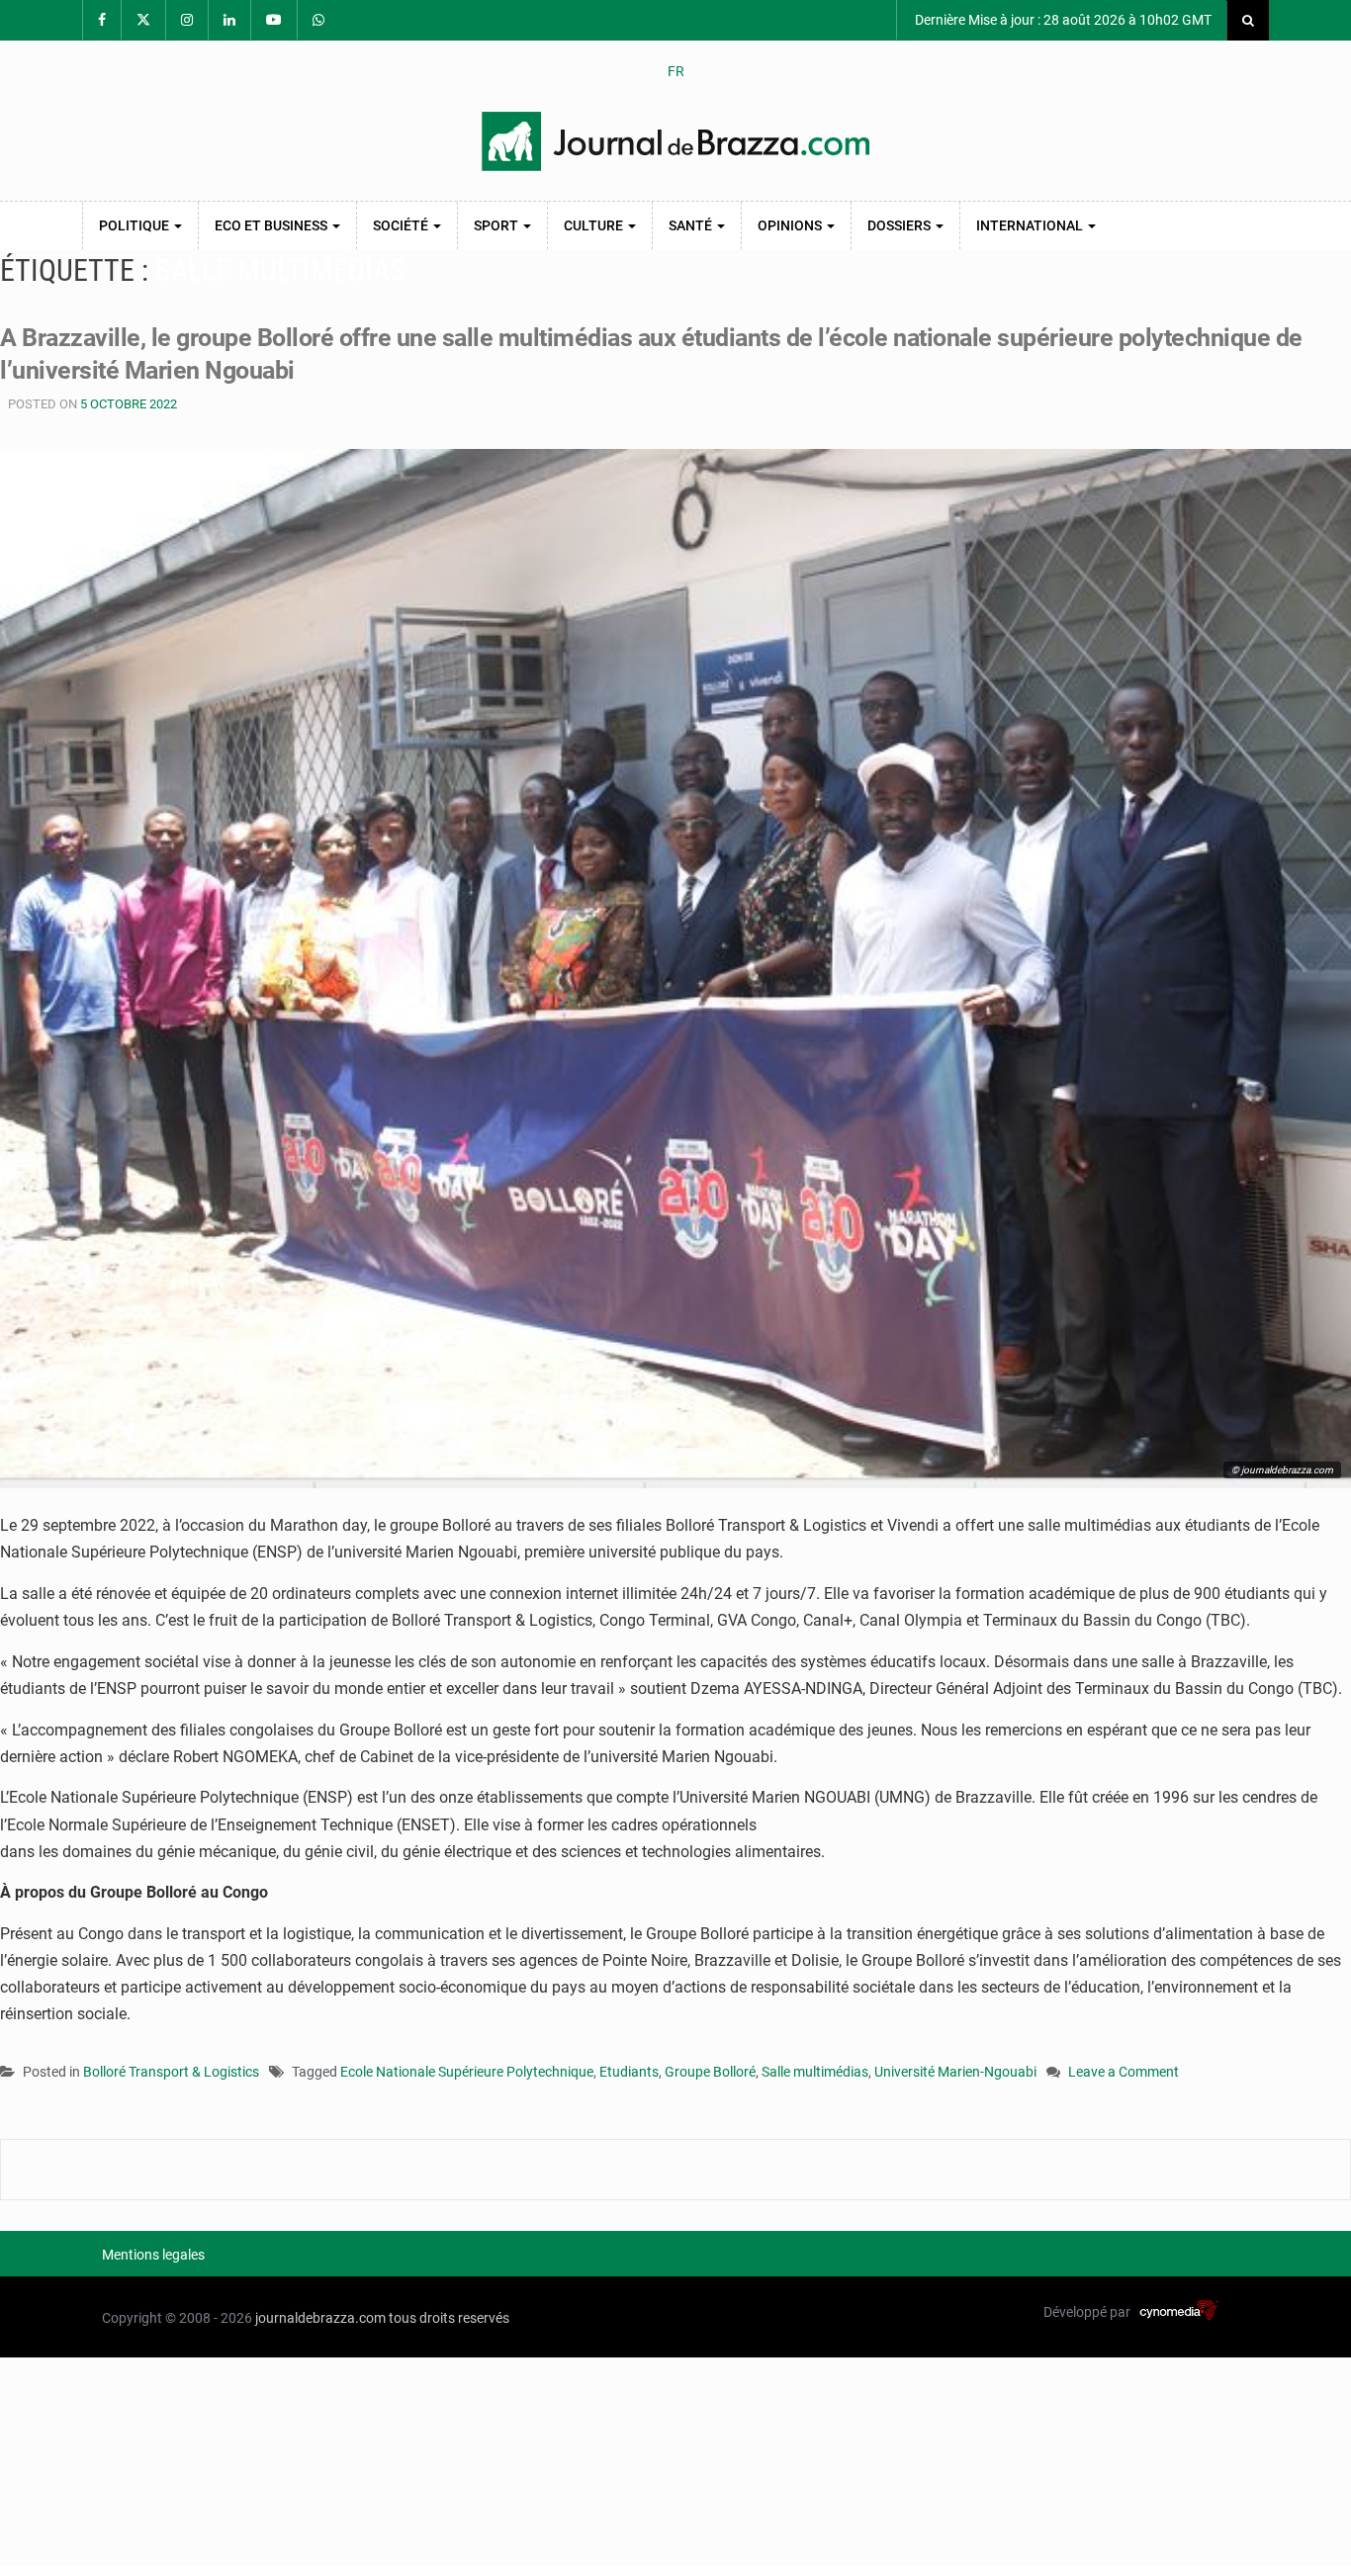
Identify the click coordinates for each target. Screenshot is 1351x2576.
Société (402, 225)
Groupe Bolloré (710, 2072)
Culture (595, 225)
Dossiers (901, 225)
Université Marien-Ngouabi (955, 2072)
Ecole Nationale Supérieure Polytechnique (467, 2072)
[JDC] (675, 141)
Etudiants (629, 2072)
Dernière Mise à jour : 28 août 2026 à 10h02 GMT (1062, 20)
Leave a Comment (1124, 2073)
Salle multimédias (815, 2072)
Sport (497, 225)
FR (676, 71)
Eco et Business (272, 225)
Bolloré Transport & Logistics (171, 2072)
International (1031, 225)
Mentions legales (153, 2255)
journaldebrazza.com (320, 2318)
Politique (135, 225)
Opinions (791, 225)
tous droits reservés (449, 2318)
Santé (692, 225)
